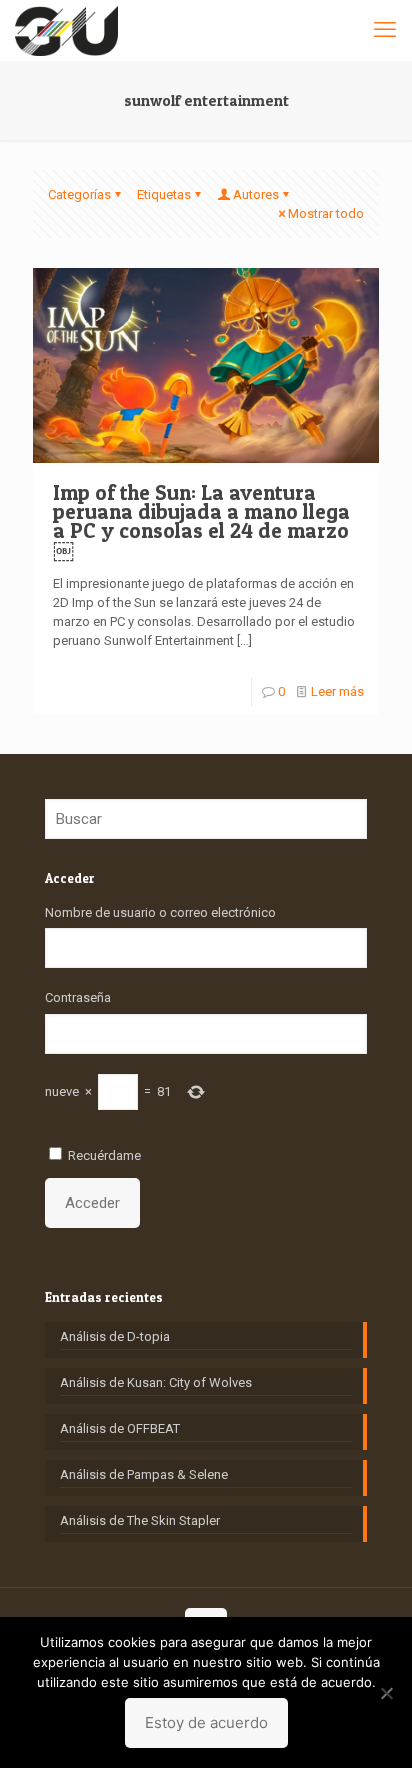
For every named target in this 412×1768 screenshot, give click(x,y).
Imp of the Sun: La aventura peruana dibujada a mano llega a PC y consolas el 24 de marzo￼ (201, 521)
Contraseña (78, 997)
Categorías (79, 194)
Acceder (92, 1203)
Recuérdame (104, 1155)
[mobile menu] (385, 30)
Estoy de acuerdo (206, 1722)
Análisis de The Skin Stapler (140, 1520)
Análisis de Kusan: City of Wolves (156, 1382)
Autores (256, 194)
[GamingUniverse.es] (66, 30)
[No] (387, 1693)
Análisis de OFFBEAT (120, 1428)
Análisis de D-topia (115, 1336)
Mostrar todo (326, 213)
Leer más (337, 691)
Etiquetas (164, 194)
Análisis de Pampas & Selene (144, 1474)
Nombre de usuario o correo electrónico (160, 912)
